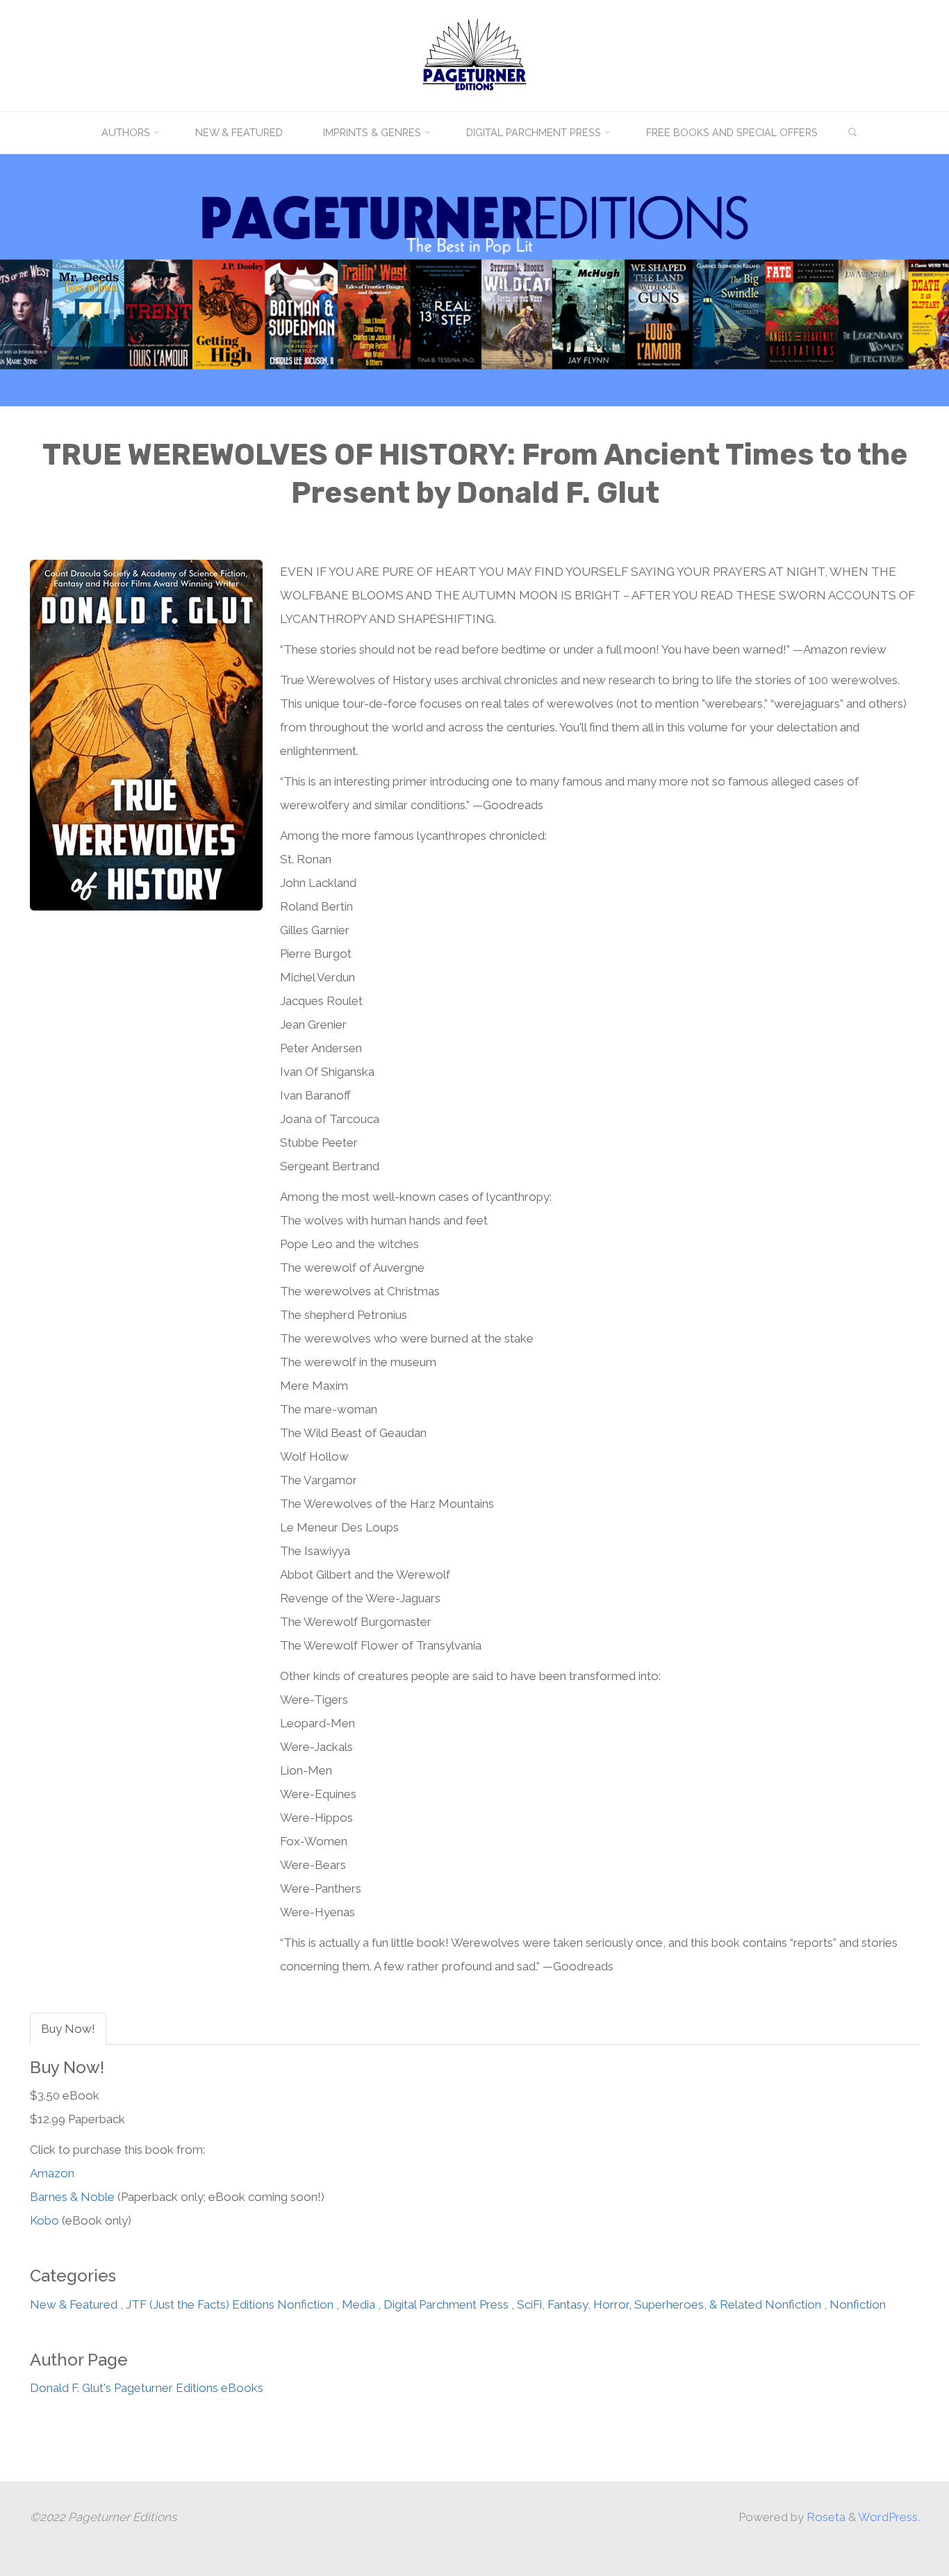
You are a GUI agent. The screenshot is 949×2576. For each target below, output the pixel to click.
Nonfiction (858, 2304)
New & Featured (74, 2304)
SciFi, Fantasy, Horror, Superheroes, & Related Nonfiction (669, 2304)
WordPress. (889, 2517)
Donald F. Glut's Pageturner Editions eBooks (147, 2388)
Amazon (52, 2174)
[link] (853, 133)
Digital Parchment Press (446, 2304)
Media (358, 2304)
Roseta (825, 2517)
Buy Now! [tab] (68, 2029)
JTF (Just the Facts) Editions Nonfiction (230, 2304)
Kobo (44, 2221)
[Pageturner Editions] (474, 54)
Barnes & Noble (72, 2197)
